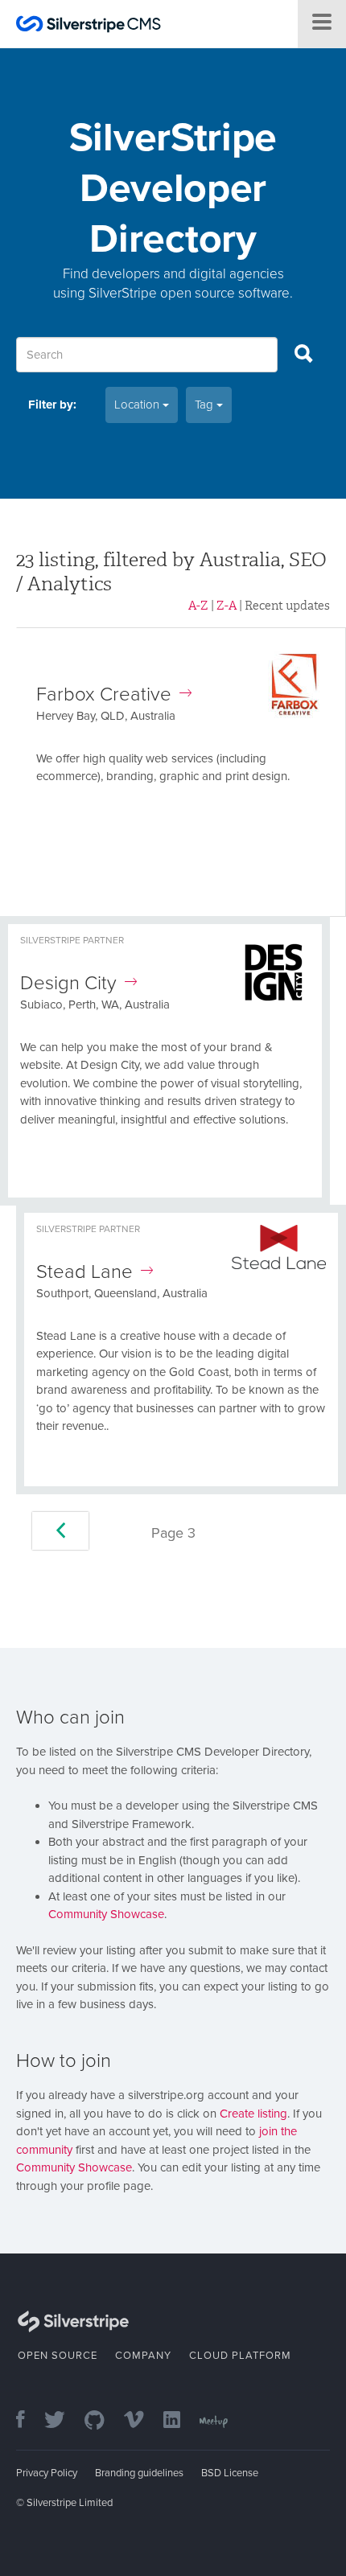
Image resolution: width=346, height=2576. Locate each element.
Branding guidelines (139, 2473)
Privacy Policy (47, 2473)
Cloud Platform (240, 2356)
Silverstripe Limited (70, 2503)
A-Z (198, 606)
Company (143, 2356)
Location (138, 405)
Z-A (227, 606)
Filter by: (52, 405)
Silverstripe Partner (72, 940)
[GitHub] (103, 2421)
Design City (68, 983)
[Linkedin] (180, 2421)
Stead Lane (84, 1272)
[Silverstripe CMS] (89, 26)
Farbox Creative (104, 694)
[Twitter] (63, 2421)
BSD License (230, 2473)
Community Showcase (106, 1914)
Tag (206, 405)
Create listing (253, 2114)
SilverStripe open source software (189, 293)
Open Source (58, 2356)
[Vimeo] (142, 2421)
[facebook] (29, 2421)
